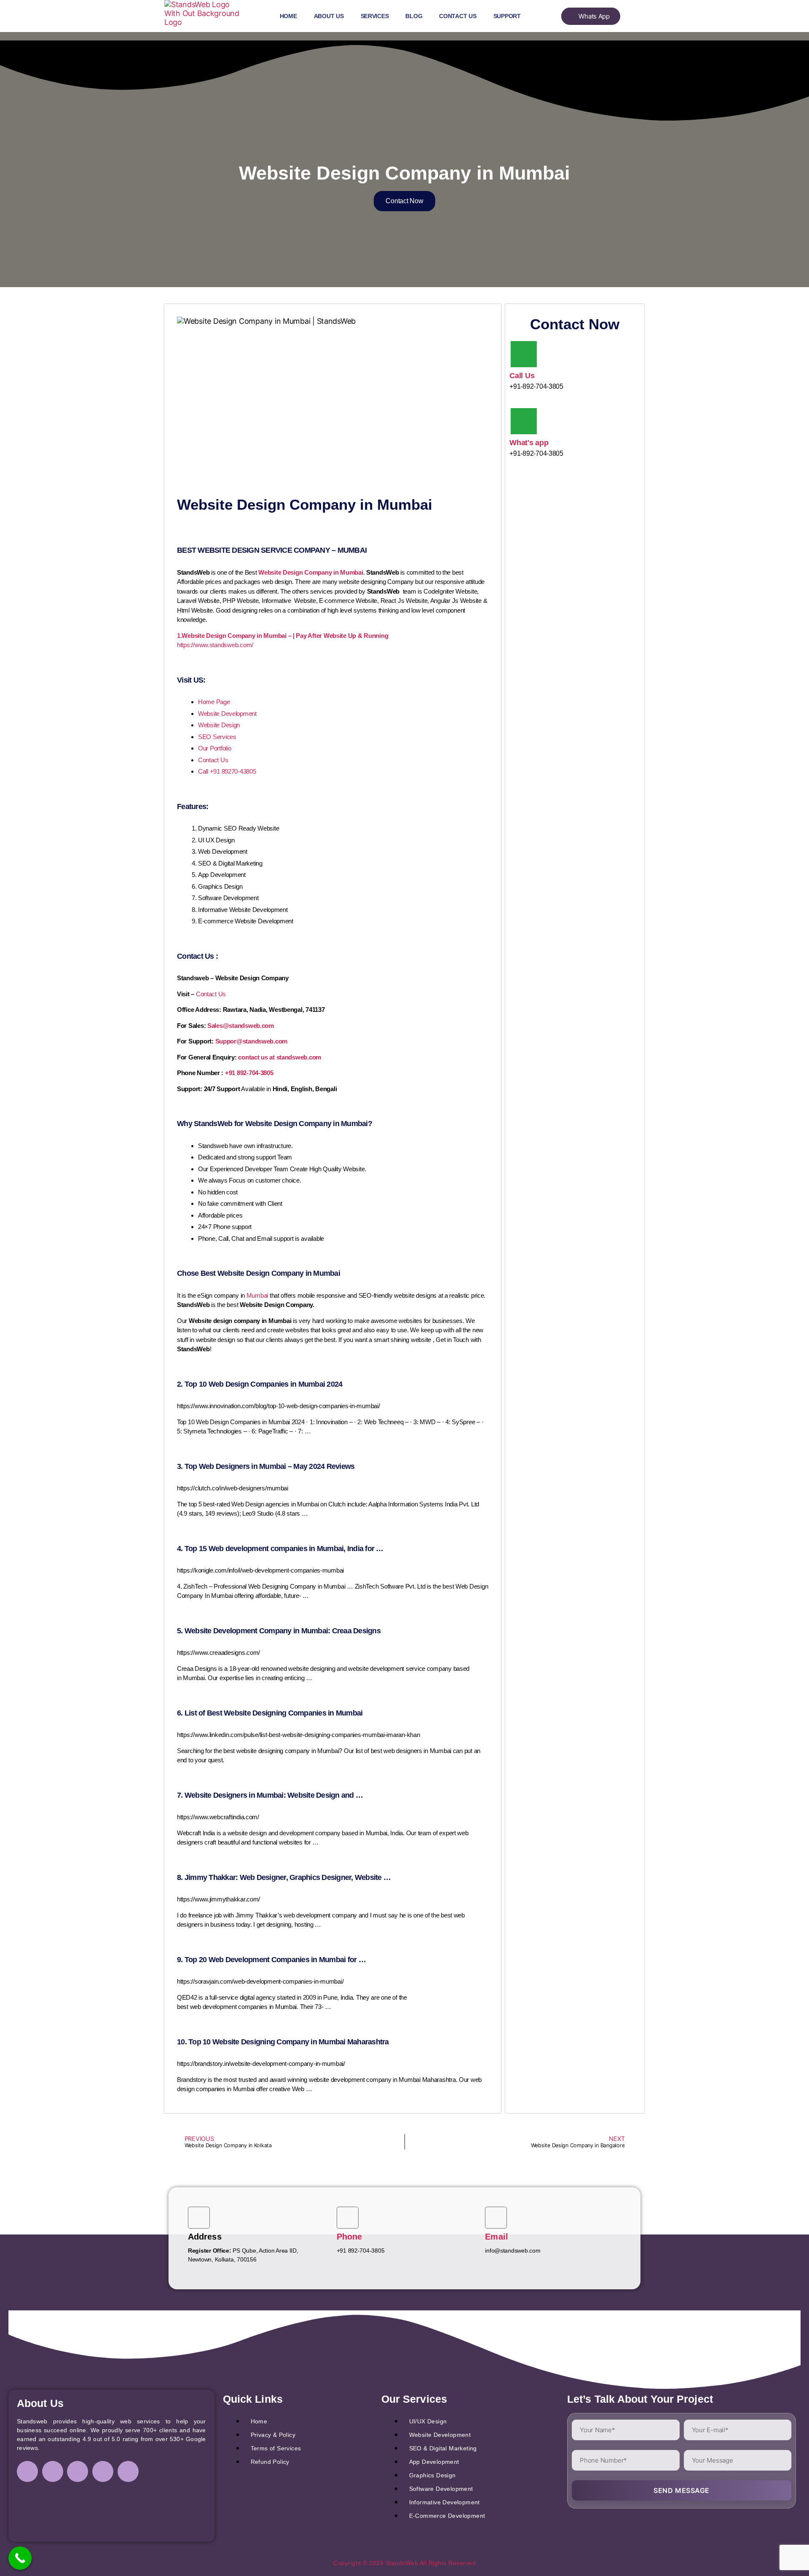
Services (375, 16)
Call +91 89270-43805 (227, 771)
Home (288, 16)
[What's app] (524, 421)
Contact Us (458, 16)
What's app (529, 443)
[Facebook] (27, 2471)
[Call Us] (524, 354)
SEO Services (217, 737)
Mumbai (257, 1295)
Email (497, 2237)
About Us (329, 16)
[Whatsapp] (128, 2471)
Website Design (219, 725)
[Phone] (348, 2218)
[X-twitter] (103, 2471)
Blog (414, 16)
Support (507, 16)
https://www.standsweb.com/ (215, 645)
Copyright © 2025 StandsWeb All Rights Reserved (404, 2563)
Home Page (214, 702)
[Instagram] (53, 2471)
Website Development (227, 714)
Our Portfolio (215, 748)
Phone (350, 2237)
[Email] (496, 2218)
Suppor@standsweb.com (252, 1041)
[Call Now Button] (20, 2558)
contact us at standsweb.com (280, 1057)
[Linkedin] (78, 2471)
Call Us (522, 376)
